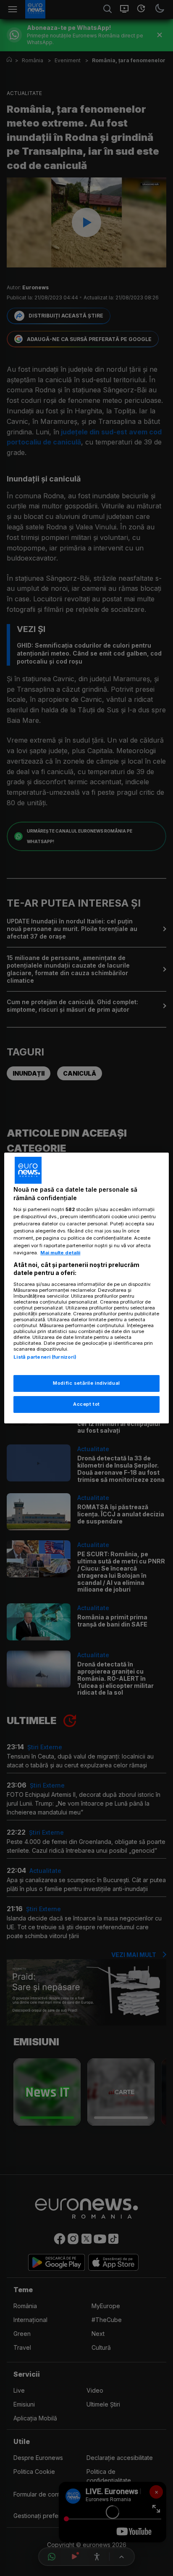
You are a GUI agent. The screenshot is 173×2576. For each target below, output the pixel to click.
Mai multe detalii (60, 1253)
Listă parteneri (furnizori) (45, 1357)
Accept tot (86, 1404)
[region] (86, 1288)
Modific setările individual (86, 1383)
